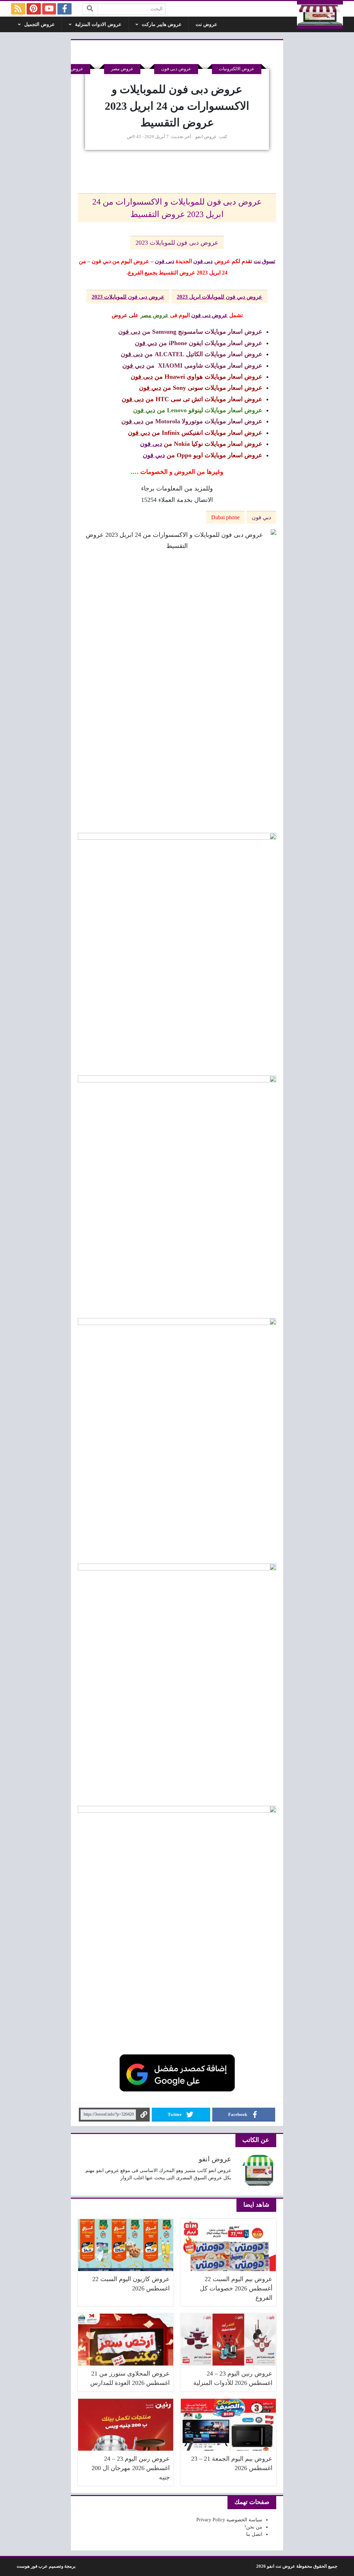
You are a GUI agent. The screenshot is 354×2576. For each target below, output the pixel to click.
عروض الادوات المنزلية (98, 24)
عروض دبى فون (176, 69)
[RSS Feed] (18, 9)
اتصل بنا (254, 2534)
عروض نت (206, 24)
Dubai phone (225, 517)
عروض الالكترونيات (237, 69)
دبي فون (261, 517)
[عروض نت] (320, 15)
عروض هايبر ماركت (162, 24)
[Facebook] (64, 9)
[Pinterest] (34, 9)
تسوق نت (264, 261)
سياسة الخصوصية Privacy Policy (229, 2520)
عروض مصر (122, 69)
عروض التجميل (39, 24)
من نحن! (253, 2527)
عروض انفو (206, 137)
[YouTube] (49, 9)
